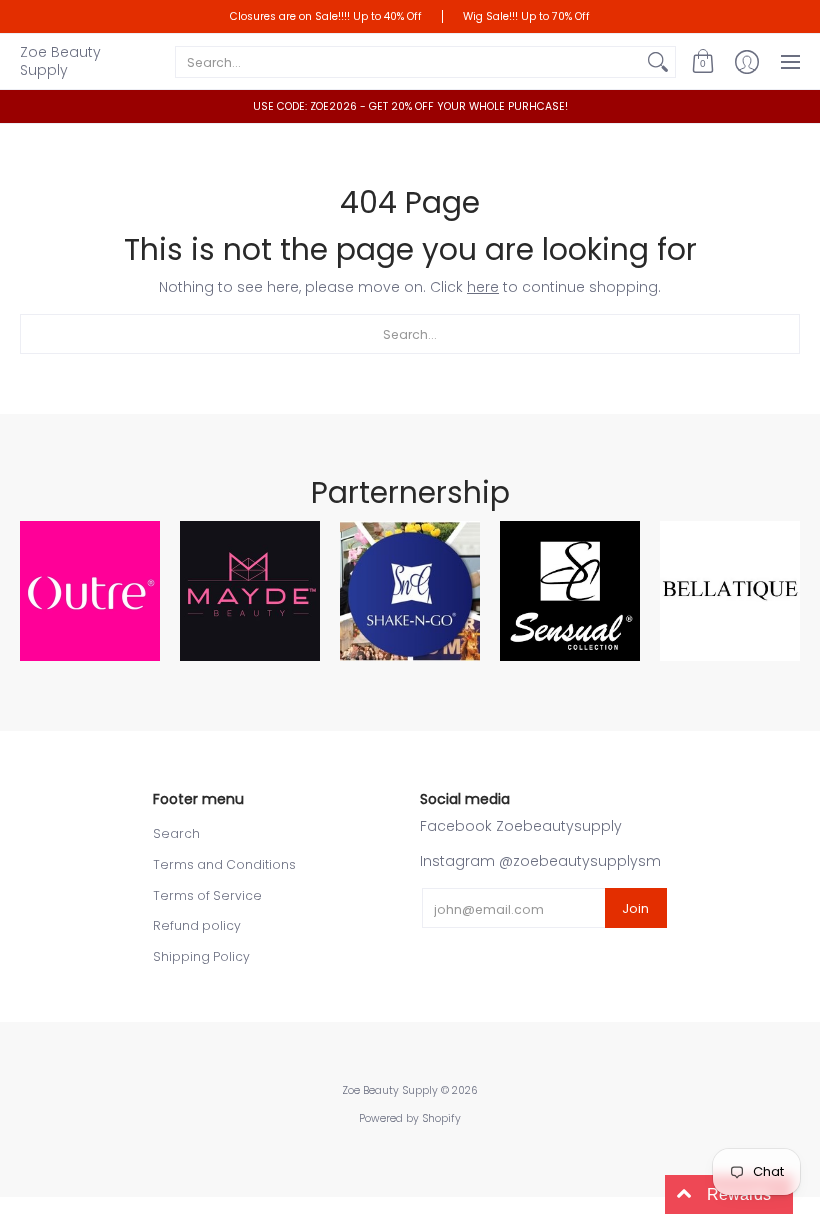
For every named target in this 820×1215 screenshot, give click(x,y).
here (483, 287)
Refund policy (197, 925)
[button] (703, 61)
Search (176, 833)
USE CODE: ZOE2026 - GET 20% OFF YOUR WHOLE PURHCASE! (410, 106)
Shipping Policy (201, 956)
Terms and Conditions (224, 864)
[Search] (658, 62)
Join (635, 908)
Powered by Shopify (410, 1118)
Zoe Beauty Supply (60, 61)
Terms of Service (207, 895)
